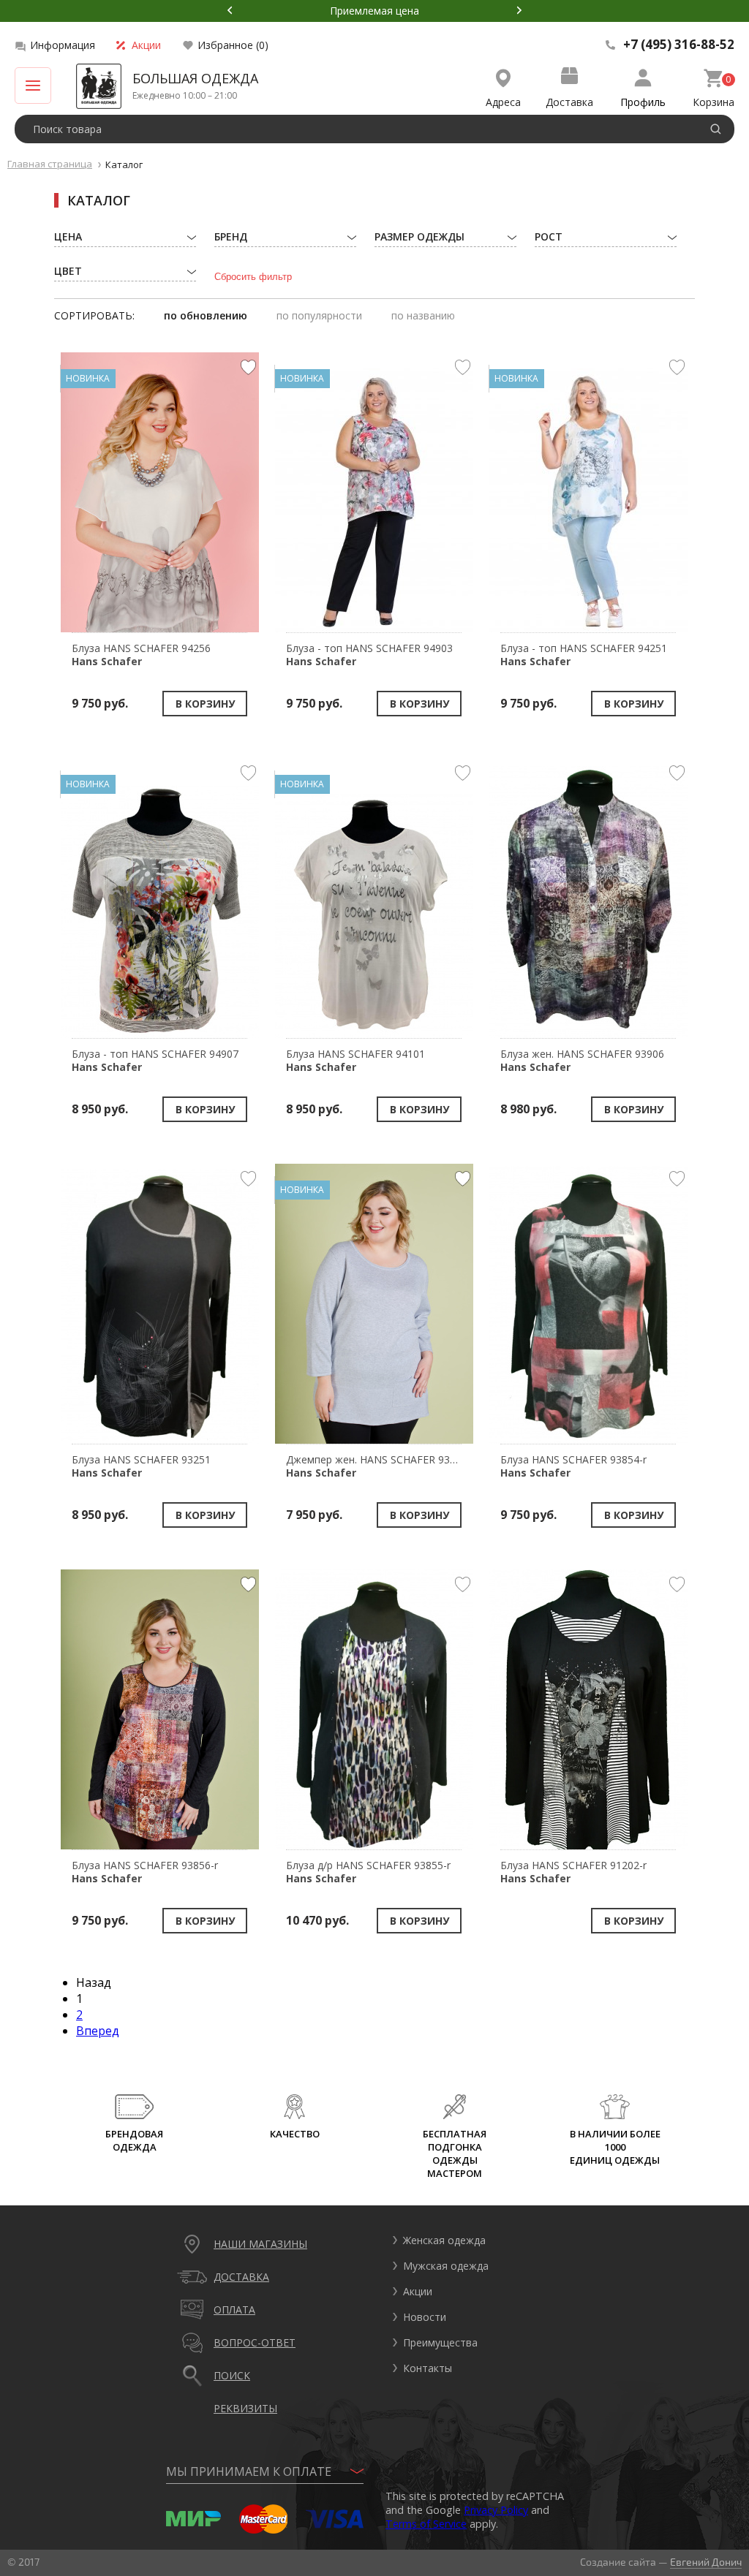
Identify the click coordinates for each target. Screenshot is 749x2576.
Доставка (569, 102)
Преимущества (440, 2342)
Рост (549, 236)
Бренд (231, 236)
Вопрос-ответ (255, 2342)
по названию (423, 315)
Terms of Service (426, 2524)
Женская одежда (444, 2240)
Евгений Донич (706, 2562)
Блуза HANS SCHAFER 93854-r (573, 1466)
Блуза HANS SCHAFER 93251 (141, 1466)
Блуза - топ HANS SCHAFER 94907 (155, 1060)
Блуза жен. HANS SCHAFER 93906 (582, 1060)
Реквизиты (245, 2408)
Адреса (503, 102)
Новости (425, 2317)
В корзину (205, 704)
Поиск (232, 2375)
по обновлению (206, 315)
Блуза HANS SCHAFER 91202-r (573, 1872)
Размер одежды (419, 236)
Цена (68, 236)
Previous (230, 10)
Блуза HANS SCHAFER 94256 (141, 655)
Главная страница (50, 164)
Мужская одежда (446, 2266)
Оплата (234, 2310)
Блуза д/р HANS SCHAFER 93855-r (368, 1872)
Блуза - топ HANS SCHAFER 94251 (584, 655)
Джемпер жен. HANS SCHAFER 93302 (377, 1466)
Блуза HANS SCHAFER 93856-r (145, 1872)
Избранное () (233, 45)
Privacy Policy (496, 2510)
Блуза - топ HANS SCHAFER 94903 (369, 655)
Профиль (643, 102)
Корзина (714, 102)
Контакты (428, 2368)
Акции (146, 45)
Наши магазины (260, 2244)
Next (519, 10)
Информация (63, 45)
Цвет (68, 271)
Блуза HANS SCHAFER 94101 (355, 1060)
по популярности (319, 315)
